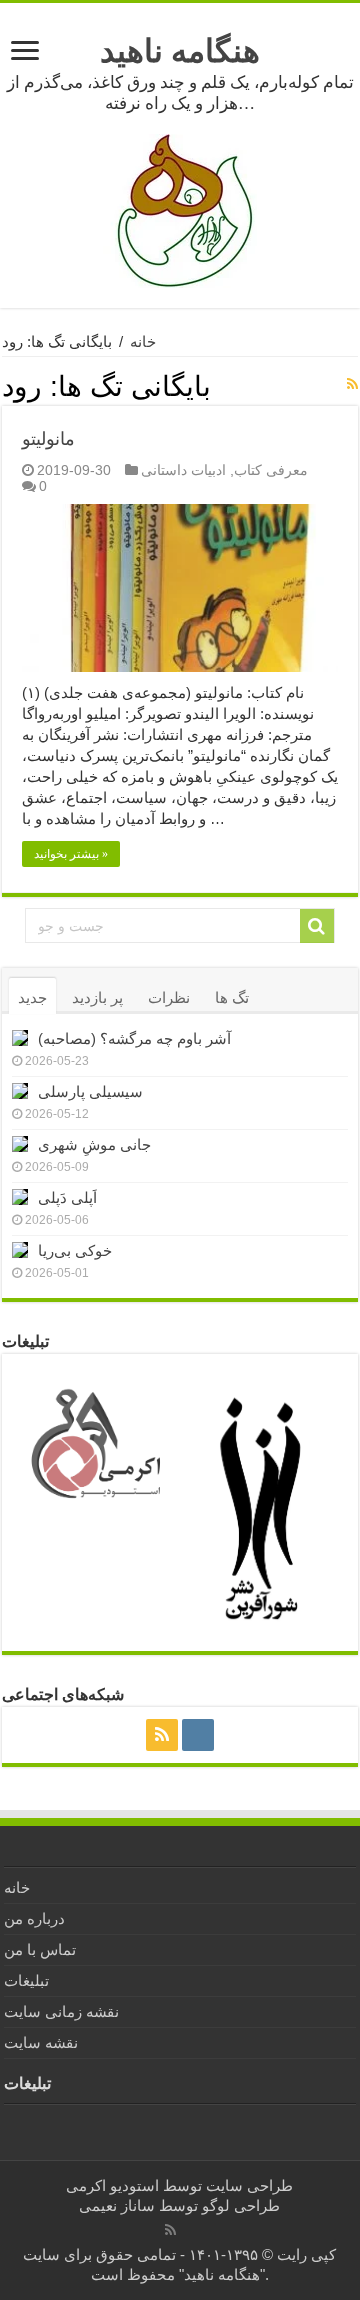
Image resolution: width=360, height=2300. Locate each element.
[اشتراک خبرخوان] (352, 384)
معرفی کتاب (271, 470)
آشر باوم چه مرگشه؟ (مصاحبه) (134, 1038)
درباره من (34, 1918)
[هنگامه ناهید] (180, 209)
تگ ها (232, 997)
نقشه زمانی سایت (61, 2011)
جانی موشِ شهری (94, 1144)
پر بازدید (97, 997)
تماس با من (40, 1949)
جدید (32, 997)
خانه (143, 341)
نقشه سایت (41, 2042)
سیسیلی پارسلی (90, 1091)
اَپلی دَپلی (67, 1197)
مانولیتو (48, 439)
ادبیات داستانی (183, 470)
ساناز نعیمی (117, 2205)
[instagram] (198, 1735)
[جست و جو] (317, 926)
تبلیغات (26, 1980)
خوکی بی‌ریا (75, 1250)
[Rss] (162, 1735)
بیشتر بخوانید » (71, 854)
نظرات (169, 997)
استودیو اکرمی (112, 2185)
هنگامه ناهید (180, 51)
